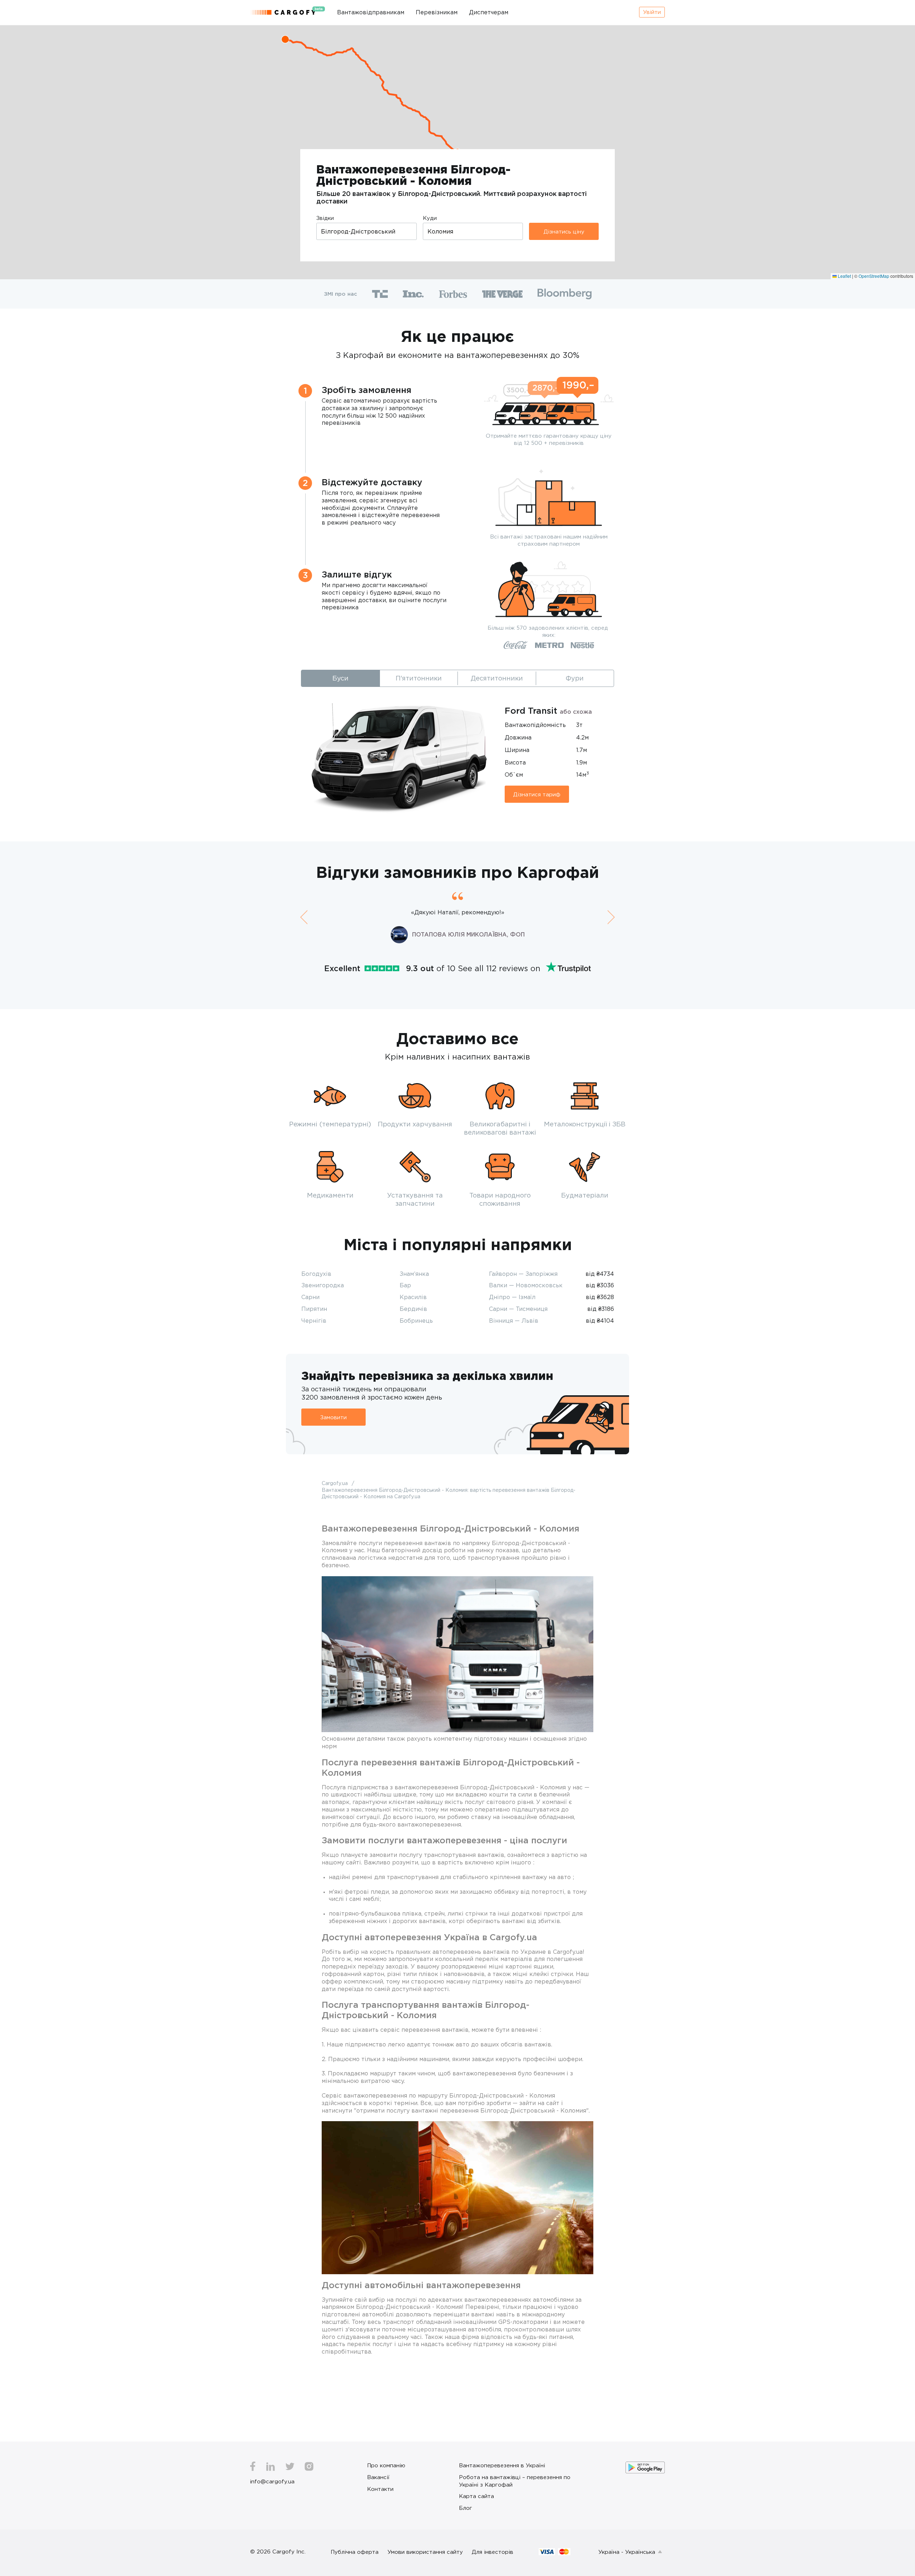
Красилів (413, 1297)
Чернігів (314, 1321)
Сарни (310, 1297)
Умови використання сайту (425, 2552)
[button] (285, 39)
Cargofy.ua (335, 1483)
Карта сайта (476, 2496)
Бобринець (416, 1321)
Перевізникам (437, 12)
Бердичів (413, 1309)
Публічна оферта (355, 2552)
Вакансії (378, 2477)
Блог (466, 2508)
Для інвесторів (493, 2552)
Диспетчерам (489, 12)
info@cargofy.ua (272, 2481)
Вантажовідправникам (371, 12)
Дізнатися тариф (537, 794)
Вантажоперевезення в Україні (502, 2465)
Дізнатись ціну (564, 231)
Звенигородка (323, 1285)
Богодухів (316, 1274)
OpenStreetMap (874, 276)
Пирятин (314, 1309)
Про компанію (386, 2465)
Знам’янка (414, 1274)
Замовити (333, 1417)
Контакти (380, 2489)
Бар (405, 1285)
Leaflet (844, 276)
